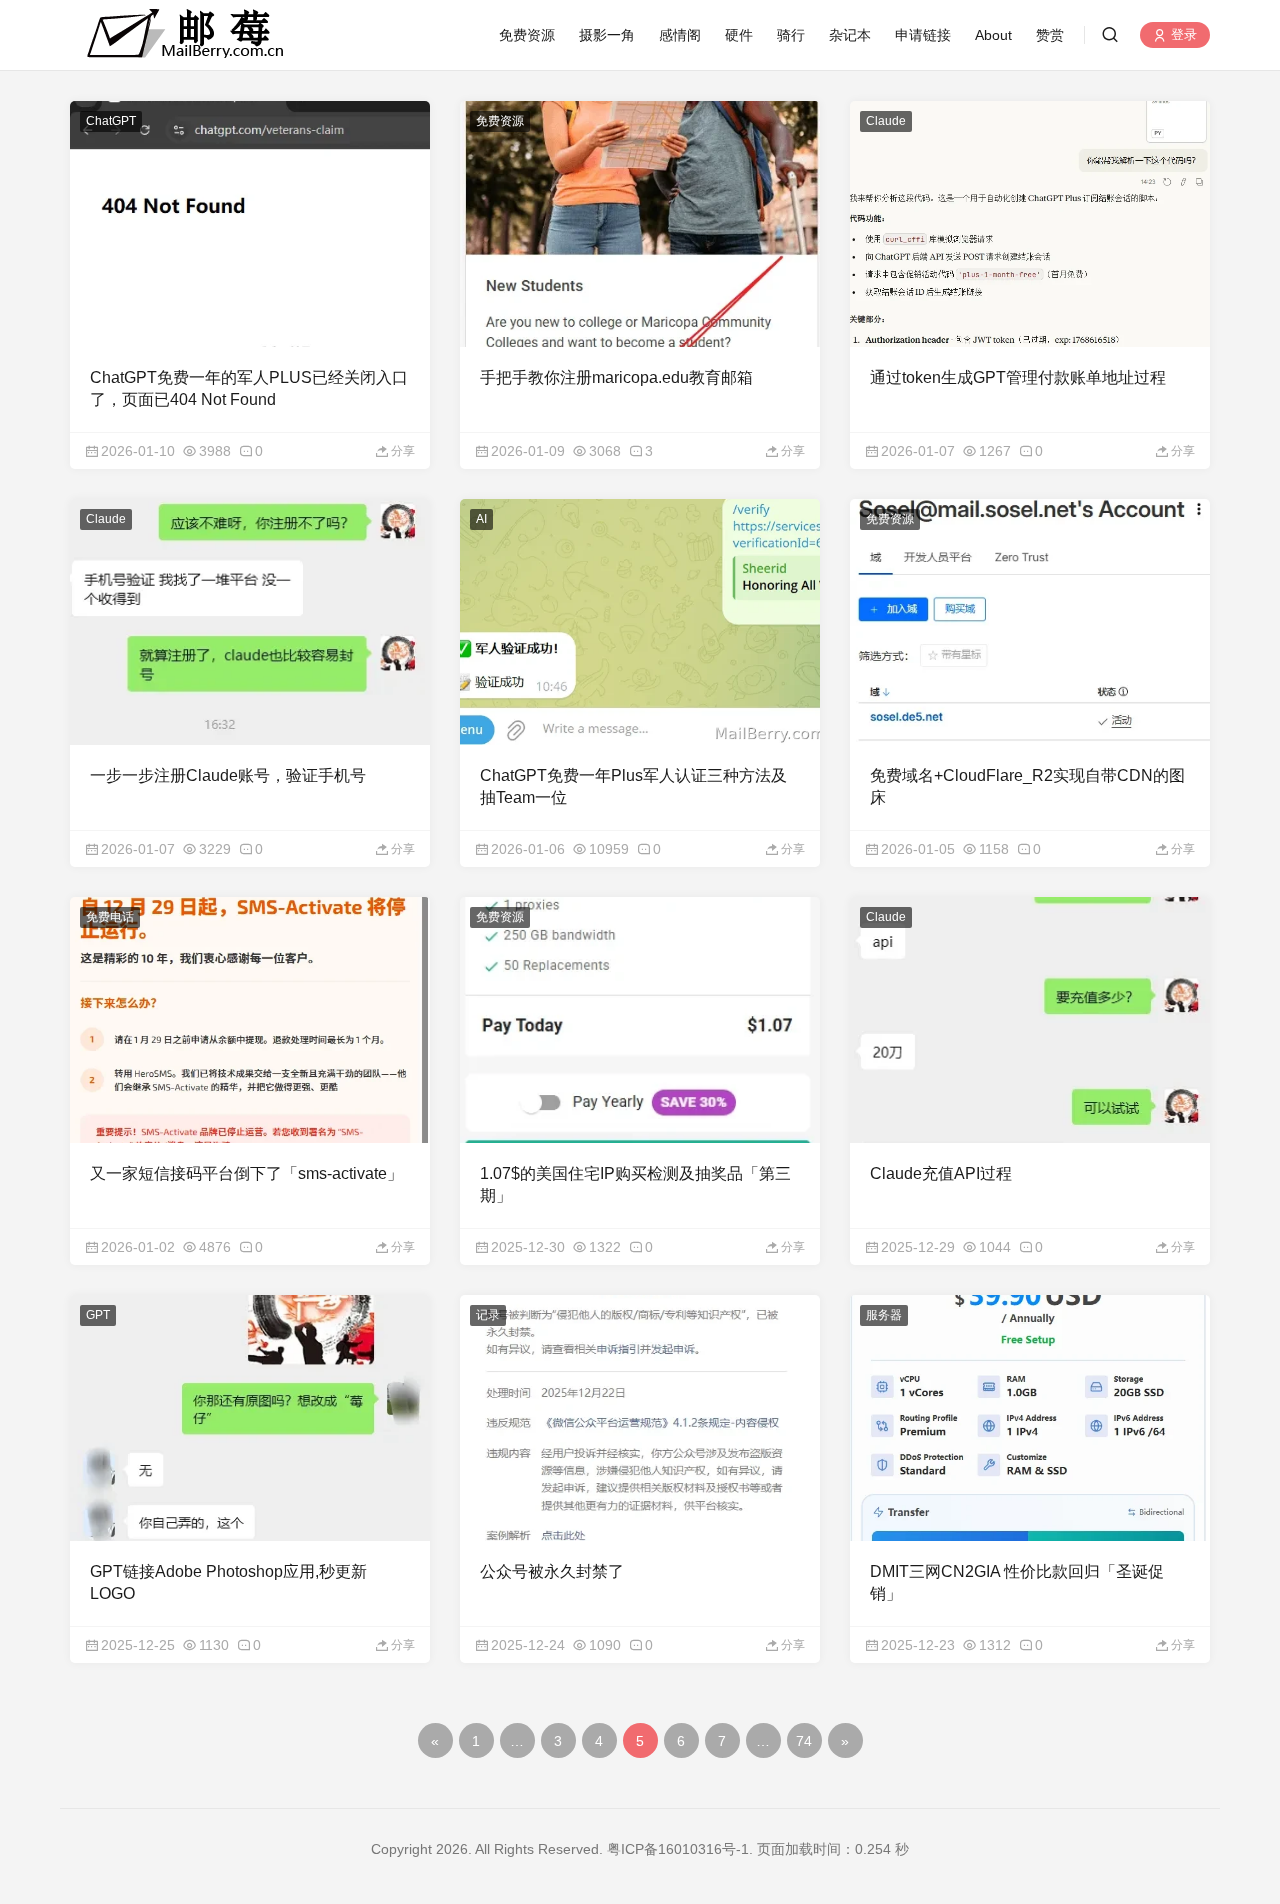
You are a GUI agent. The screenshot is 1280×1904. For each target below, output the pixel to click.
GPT (98, 1315)
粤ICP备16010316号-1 (678, 1849)
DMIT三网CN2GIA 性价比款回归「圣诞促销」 (1017, 1582)
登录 (1182, 35)
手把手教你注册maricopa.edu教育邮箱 (616, 377)
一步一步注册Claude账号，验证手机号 (228, 775)
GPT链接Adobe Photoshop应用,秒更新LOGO (228, 1582)
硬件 (739, 35)
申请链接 (923, 35)
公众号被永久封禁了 (552, 1571)
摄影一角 (607, 35)
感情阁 (680, 35)
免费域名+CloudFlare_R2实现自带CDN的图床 (1027, 786)
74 (804, 1741)
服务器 (884, 1315)
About (993, 35)
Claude (886, 121)
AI (481, 519)
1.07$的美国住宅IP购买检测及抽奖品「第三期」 (635, 1184)
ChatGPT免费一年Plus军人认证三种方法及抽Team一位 (633, 786)
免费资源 (527, 35)
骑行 (791, 35)
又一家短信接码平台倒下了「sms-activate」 (246, 1173)
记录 (488, 1315)
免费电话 (110, 917)
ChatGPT (111, 121)
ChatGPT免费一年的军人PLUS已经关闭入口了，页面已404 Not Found (249, 388)
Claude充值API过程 (941, 1173)
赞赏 (1050, 35)
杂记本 (850, 35)
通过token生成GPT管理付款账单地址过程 (1018, 377)
